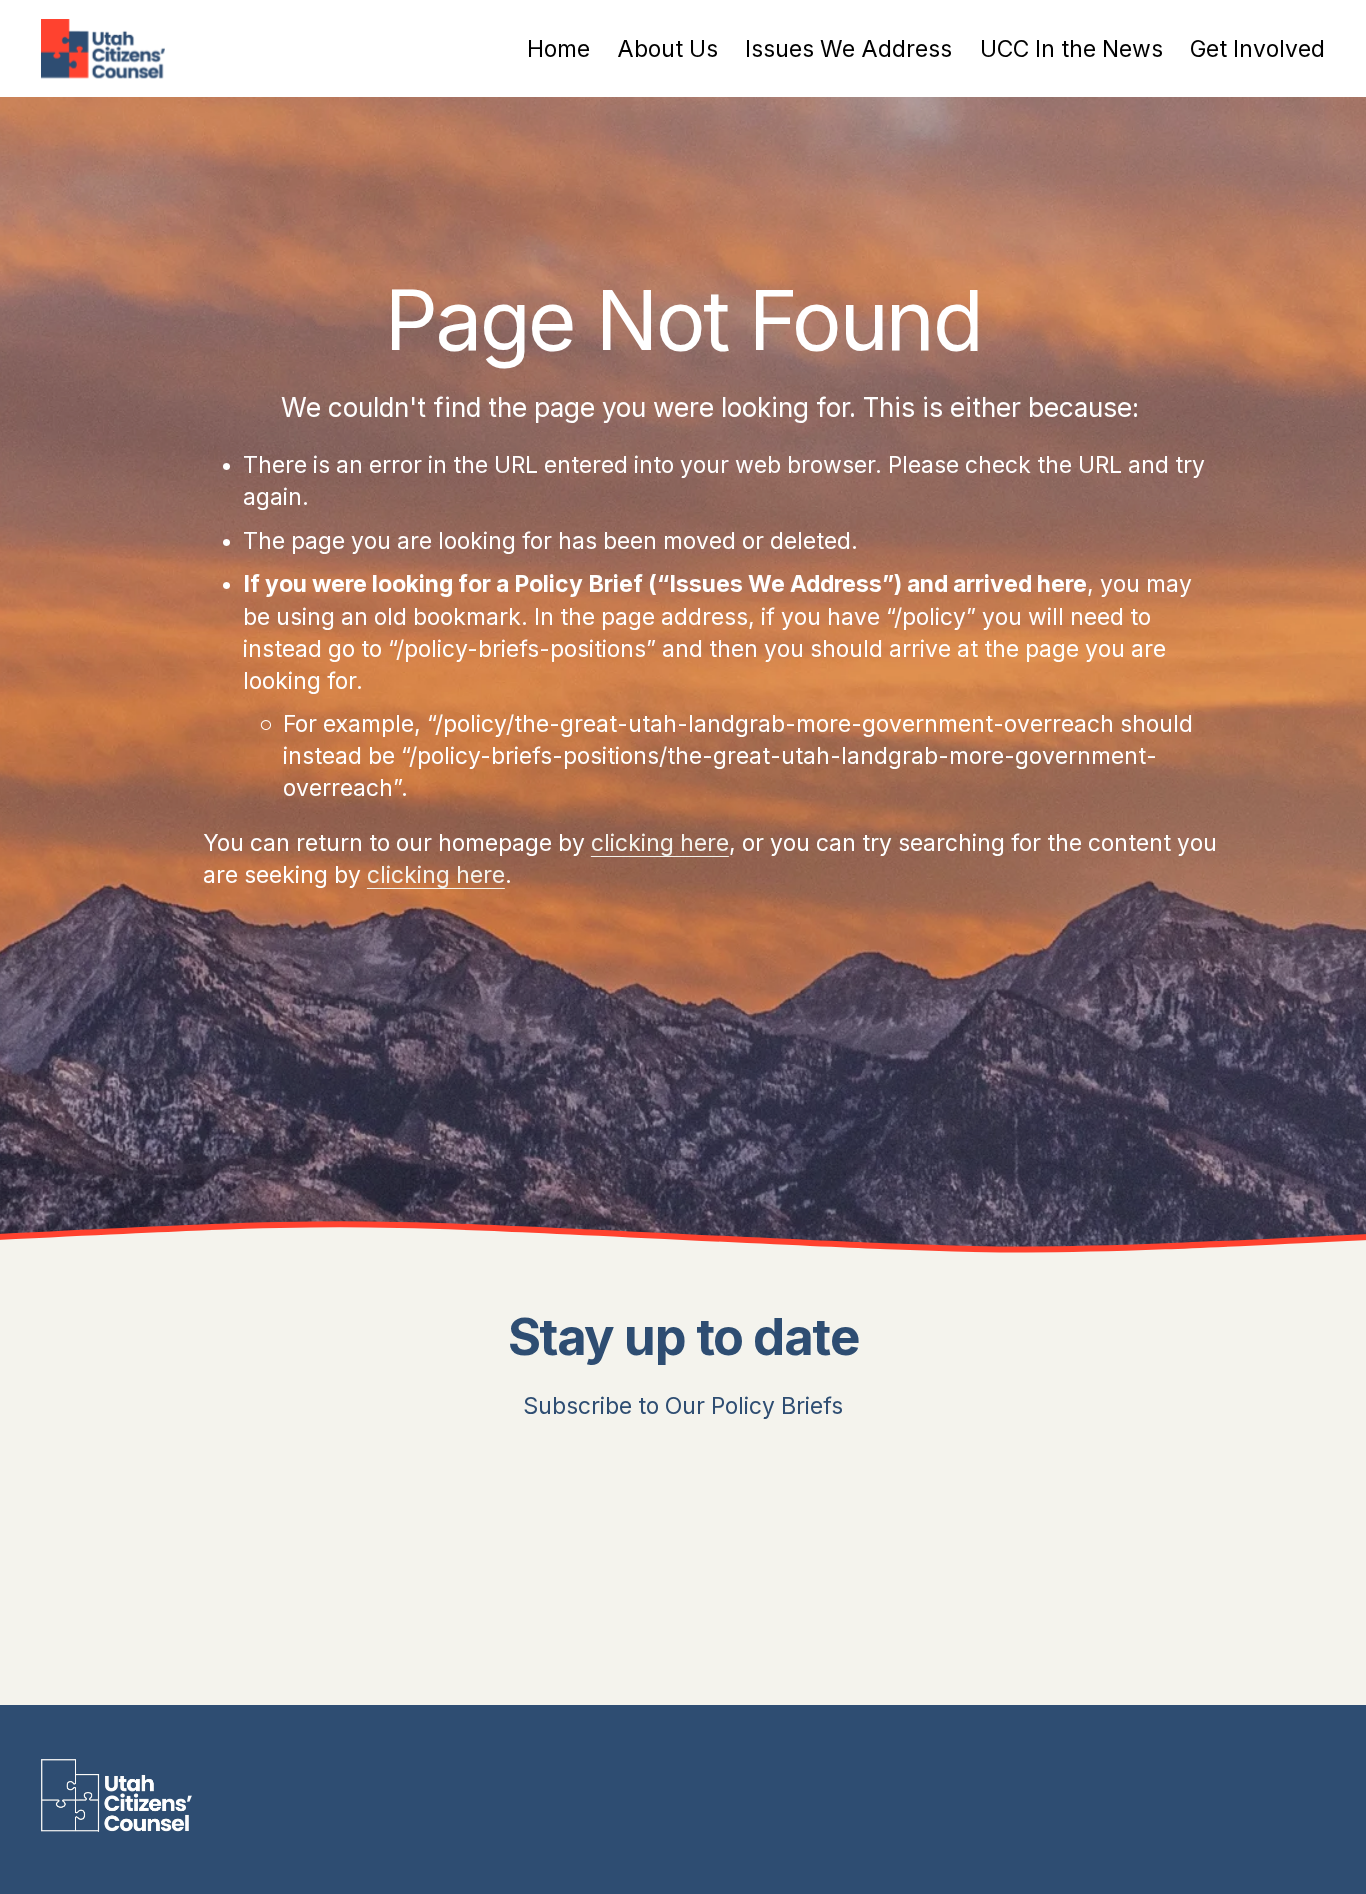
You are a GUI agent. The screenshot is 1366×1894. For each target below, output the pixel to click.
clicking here (660, 843)
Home (558, 49)
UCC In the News (1071, 49)
